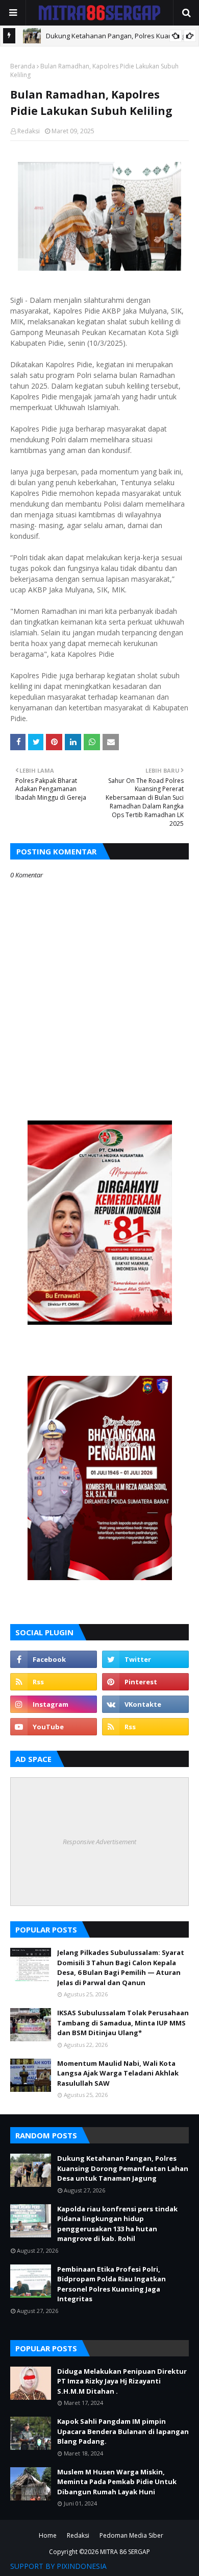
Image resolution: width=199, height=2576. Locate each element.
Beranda (23, 66)
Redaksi (29, 131)
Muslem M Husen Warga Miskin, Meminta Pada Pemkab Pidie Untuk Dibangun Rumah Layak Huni (117, 2482)
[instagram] (54, 1704)
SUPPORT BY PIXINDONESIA (58, 2566)
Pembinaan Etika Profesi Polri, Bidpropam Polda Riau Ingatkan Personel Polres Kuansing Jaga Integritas (111, 2284)
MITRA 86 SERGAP (125, 2552)
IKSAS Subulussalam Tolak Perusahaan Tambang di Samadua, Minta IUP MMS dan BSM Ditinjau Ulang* (123, 2023)
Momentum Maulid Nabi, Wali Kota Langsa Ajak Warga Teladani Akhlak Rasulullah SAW (118, 2073)
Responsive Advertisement (99, 1842)
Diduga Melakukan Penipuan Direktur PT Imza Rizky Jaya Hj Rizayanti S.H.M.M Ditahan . (122, 2381)
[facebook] (54, 1659)
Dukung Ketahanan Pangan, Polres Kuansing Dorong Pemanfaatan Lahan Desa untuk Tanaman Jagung (123, 2168)
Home (48, 2535)
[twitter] (145, 1659)
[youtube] (54, 1727)
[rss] (54, 1682)
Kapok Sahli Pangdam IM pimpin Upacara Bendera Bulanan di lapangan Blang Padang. (123, 2431)
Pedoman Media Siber (131, 2535)
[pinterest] (145, 1682)
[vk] (145, 1704)
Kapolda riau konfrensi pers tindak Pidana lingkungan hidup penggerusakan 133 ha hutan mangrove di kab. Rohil (117, 2224)
